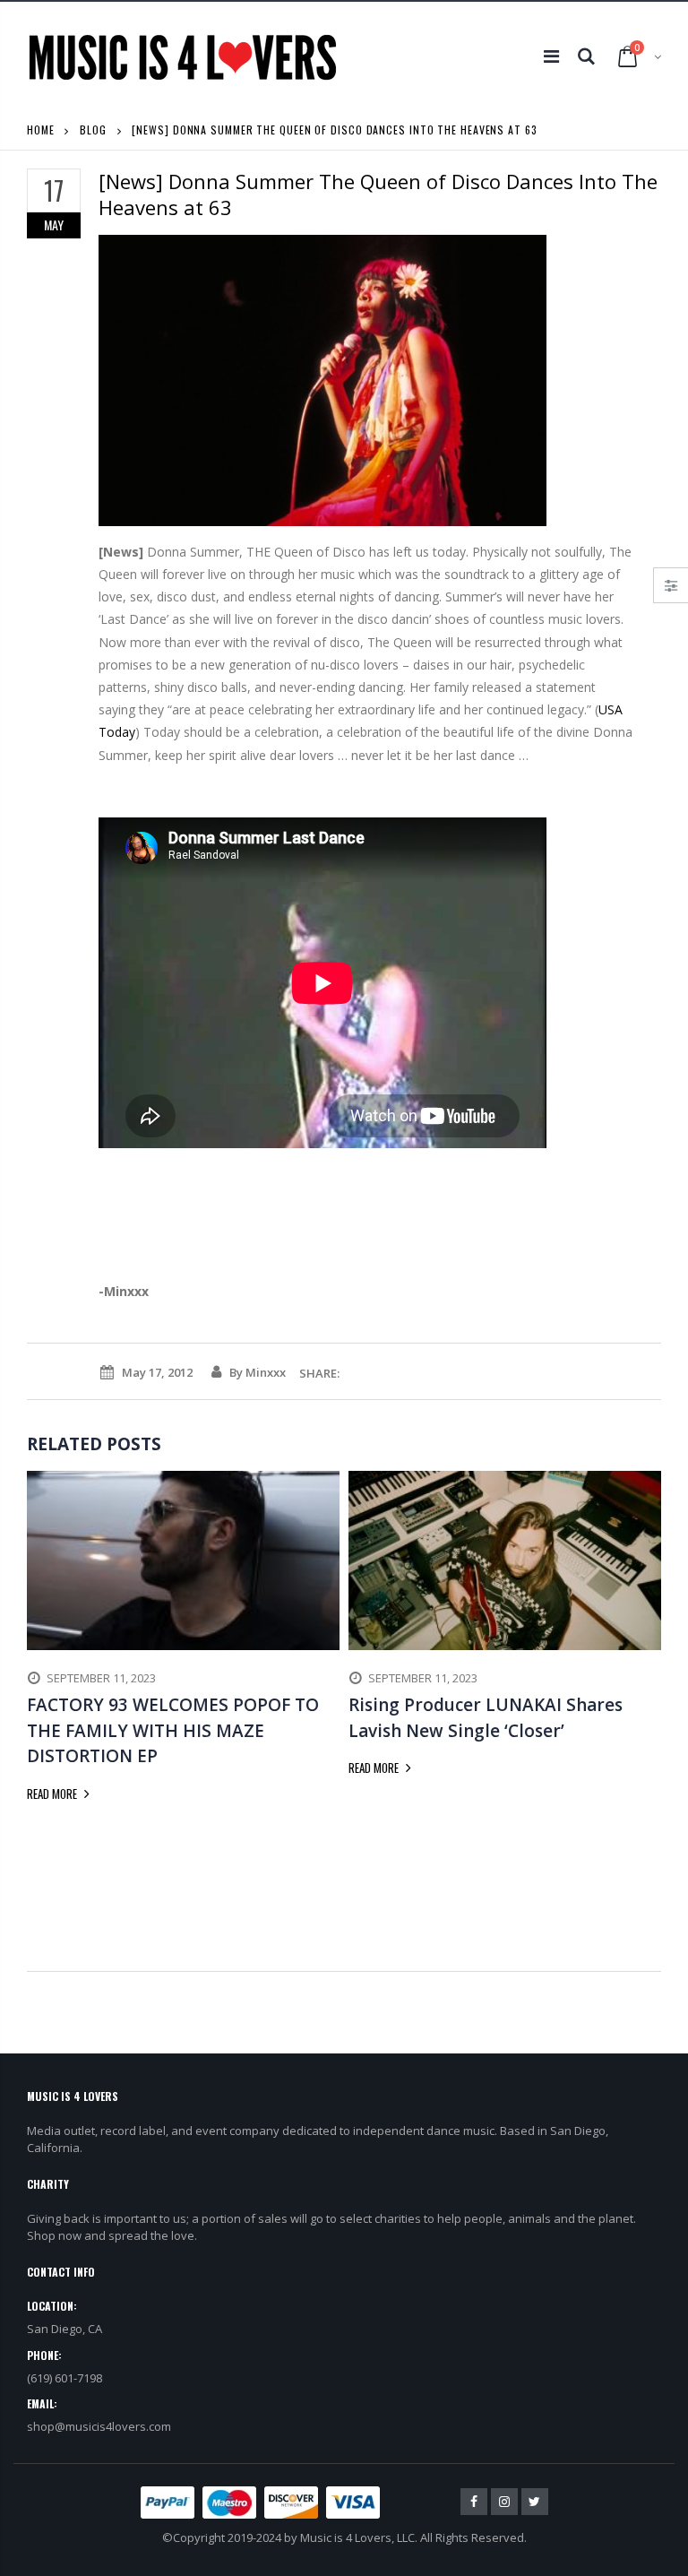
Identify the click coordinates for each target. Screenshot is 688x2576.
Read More (53, 1794)
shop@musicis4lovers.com (99, 2426)
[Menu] (551, 56)
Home (41, 130)
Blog (93, 130)
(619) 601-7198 (64, 2378)
